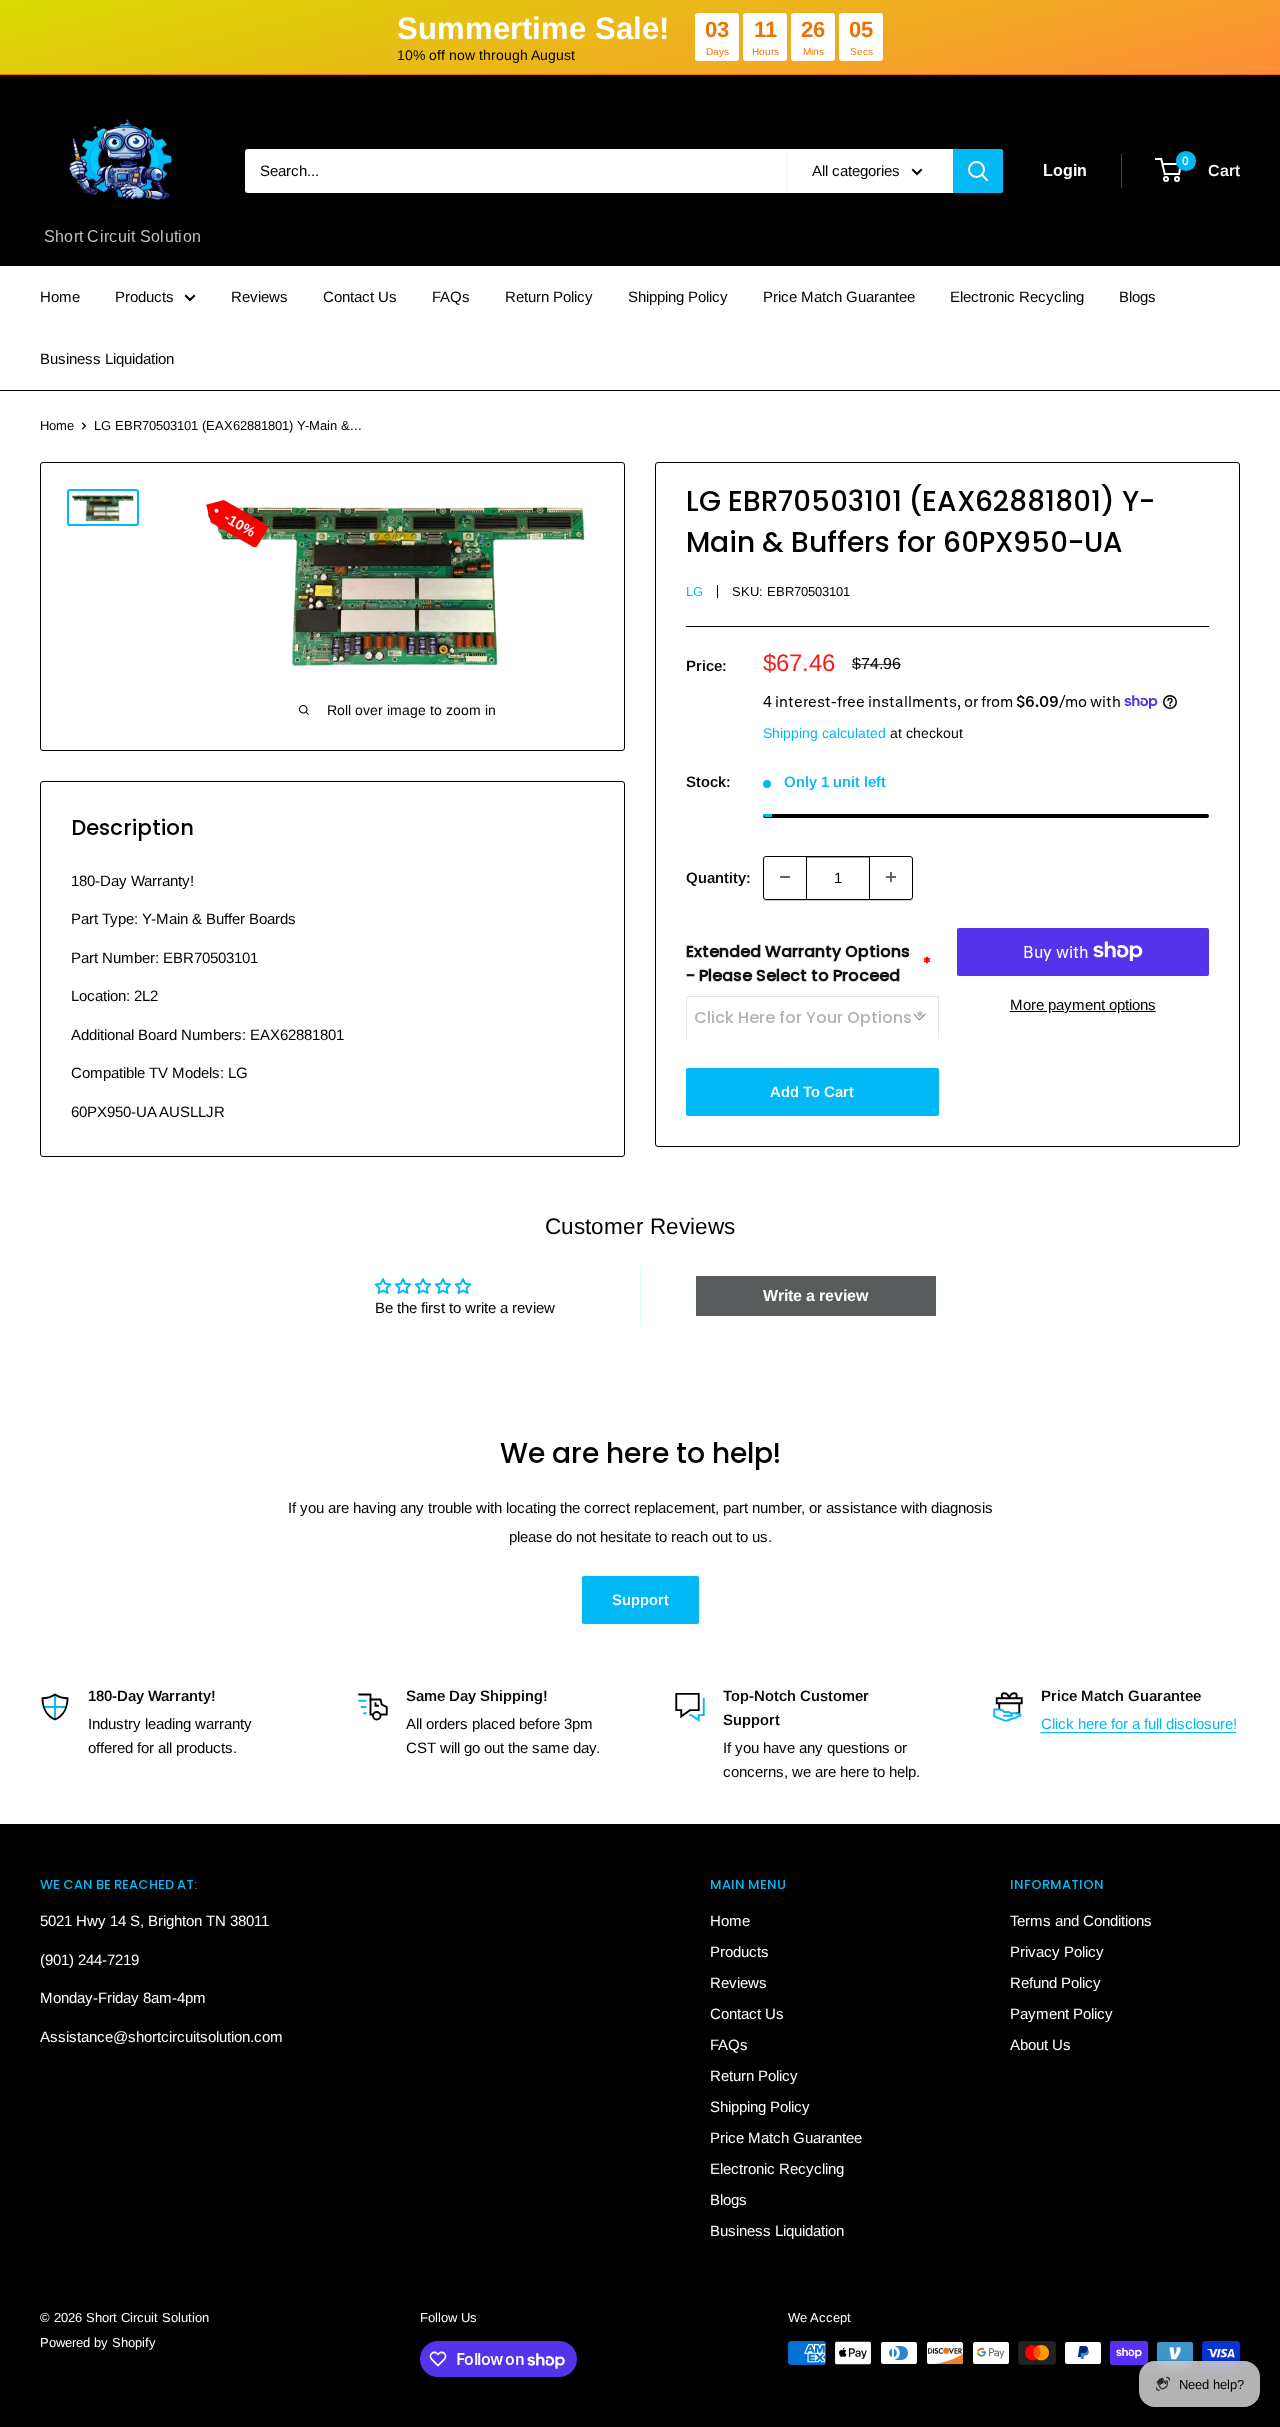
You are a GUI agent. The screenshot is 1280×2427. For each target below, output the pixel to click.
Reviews (259, 296)
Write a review (815, 1295)
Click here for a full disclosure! (1139, 1723)
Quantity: (718, 876)
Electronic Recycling (1017, 296)
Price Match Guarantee (839, 296)
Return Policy (549, 296)
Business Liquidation (107, 358)
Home (60, 296)
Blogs (1137, 296)
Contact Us (360, 296)
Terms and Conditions (1081, 1920)
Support (640, 1599)
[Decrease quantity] (785, 877)
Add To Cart (812, 1090)
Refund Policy (1055, 1982)
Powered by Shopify (98, 2342)
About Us (1040, 2044)
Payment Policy (1061, 2013)
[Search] (978, 171)
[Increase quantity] (891, 877)
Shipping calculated (824, 732)
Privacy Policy (1057, 1951)
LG (694, 590)
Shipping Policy (678, 296)
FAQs (451, 296)
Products (144, 296)
